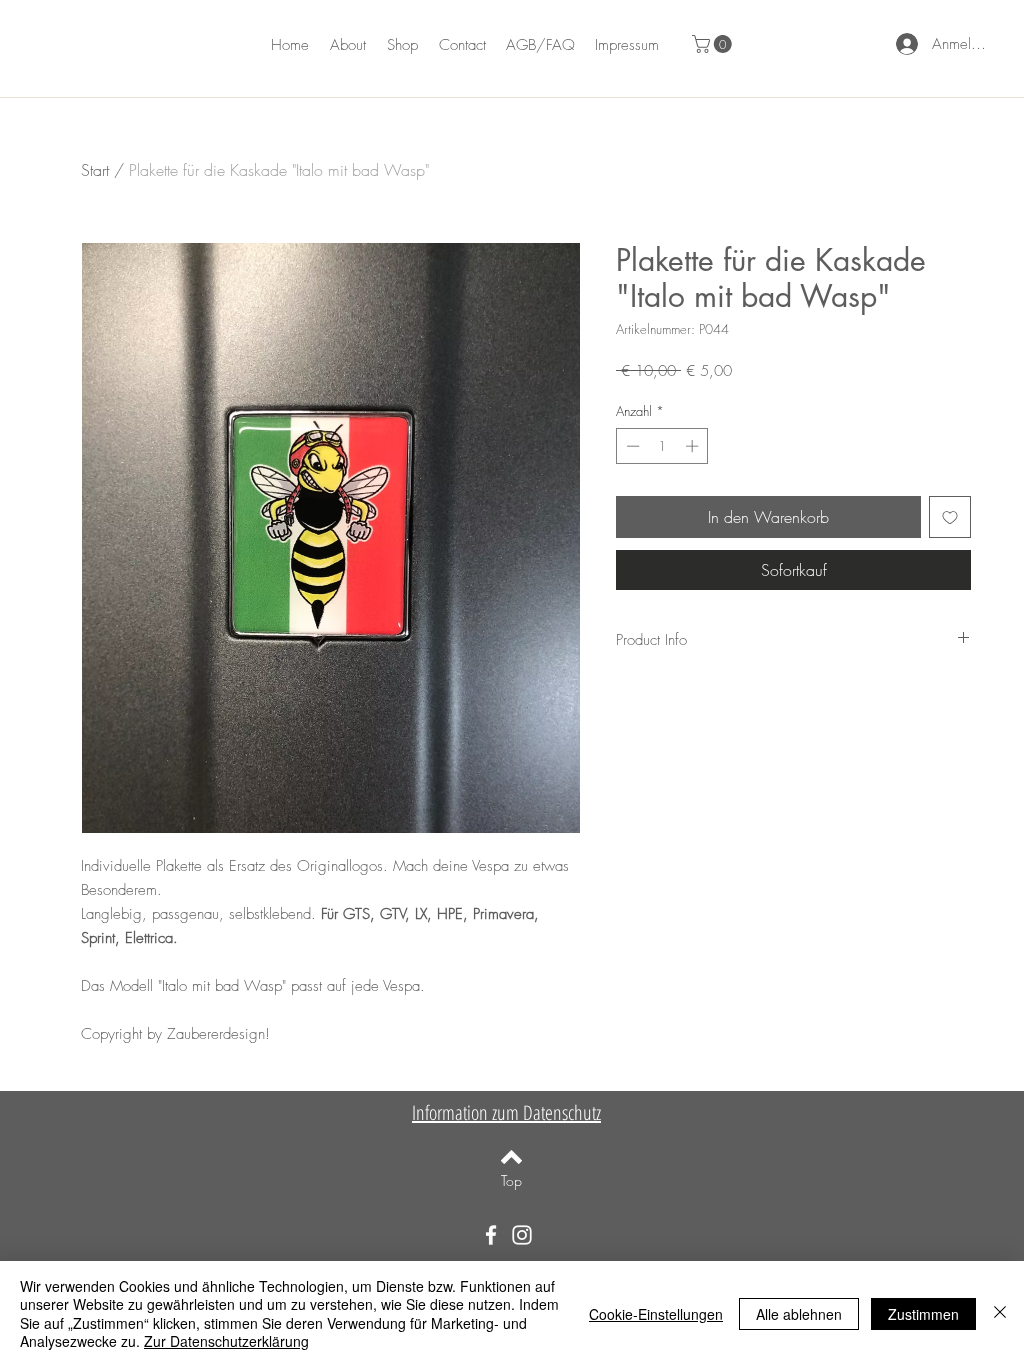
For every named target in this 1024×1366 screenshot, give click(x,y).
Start (95, 170)
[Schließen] (1000, 1313)
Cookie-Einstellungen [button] (656, 1314)
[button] (714, 44)
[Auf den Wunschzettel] (950, 517)
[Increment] (694, 446)
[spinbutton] (662, 446)
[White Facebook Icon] (491, 1235)
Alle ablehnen (799, 1314)
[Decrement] (631, 446)
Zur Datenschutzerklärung (226, 1341)
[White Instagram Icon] (522, 1235)
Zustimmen (923, 1314)
